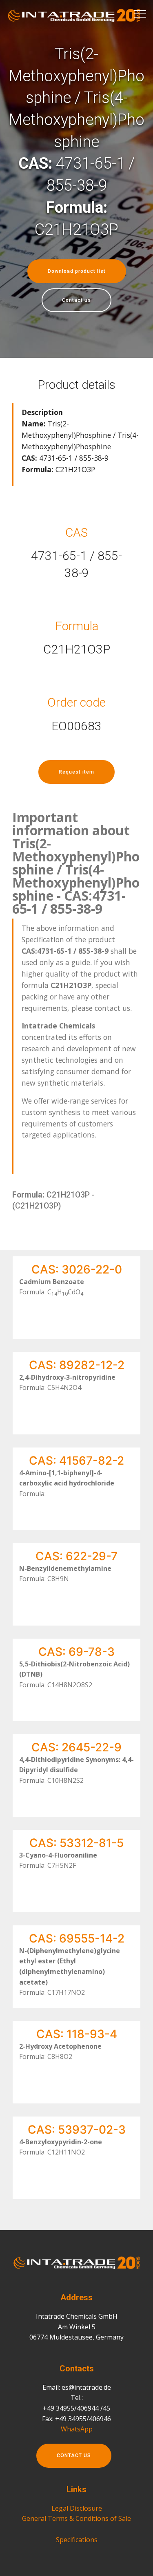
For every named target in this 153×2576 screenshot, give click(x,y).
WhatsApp (77, 2429)
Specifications (77, 2540)
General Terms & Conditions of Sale (76, 2518)
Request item (76, 772)
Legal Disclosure (77, 2508)
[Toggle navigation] (140, 13)
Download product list (77, 271)
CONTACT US (74, 2456)
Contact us (76, 300)
